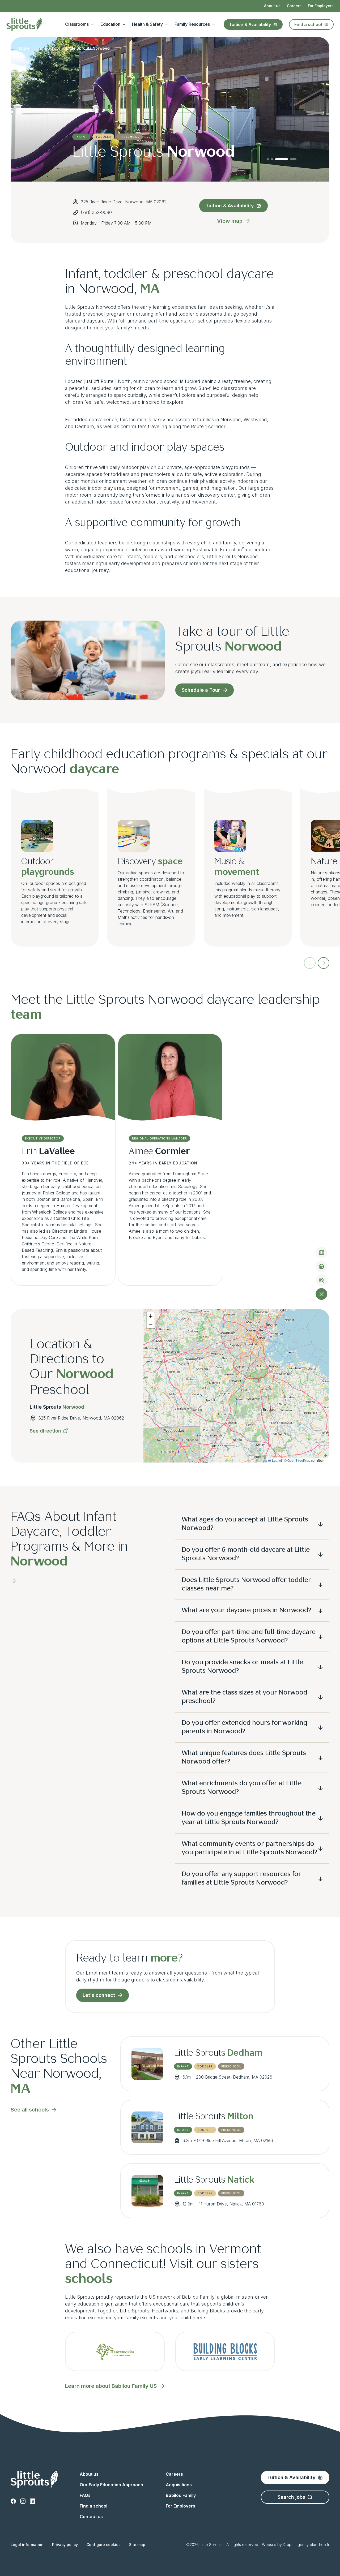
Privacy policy (65, 2545)
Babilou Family (181, 2495)
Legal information (27, 2545)
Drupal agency (296, 2545)
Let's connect (99, 1995)
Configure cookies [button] (103, 2545)
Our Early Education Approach (111, 2485)
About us (272, 6)
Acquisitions (179, 2485)
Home (24, 48)
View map (230, 221)
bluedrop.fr (320, 2545)
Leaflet (277, 1460)
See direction (45, 1431)
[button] (151, 1316)
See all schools (30, 2110)
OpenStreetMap (299, 1460)
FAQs (85, 2495)
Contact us (91, 2517)
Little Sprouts (218, 2053)
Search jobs (291, 2497)
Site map (137, 2545)
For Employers (321, 6)
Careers (294, 6)
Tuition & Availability (250, 24)
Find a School (48, 48)
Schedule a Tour (201, 690)
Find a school (308, 24)
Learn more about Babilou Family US (111, 2386)
